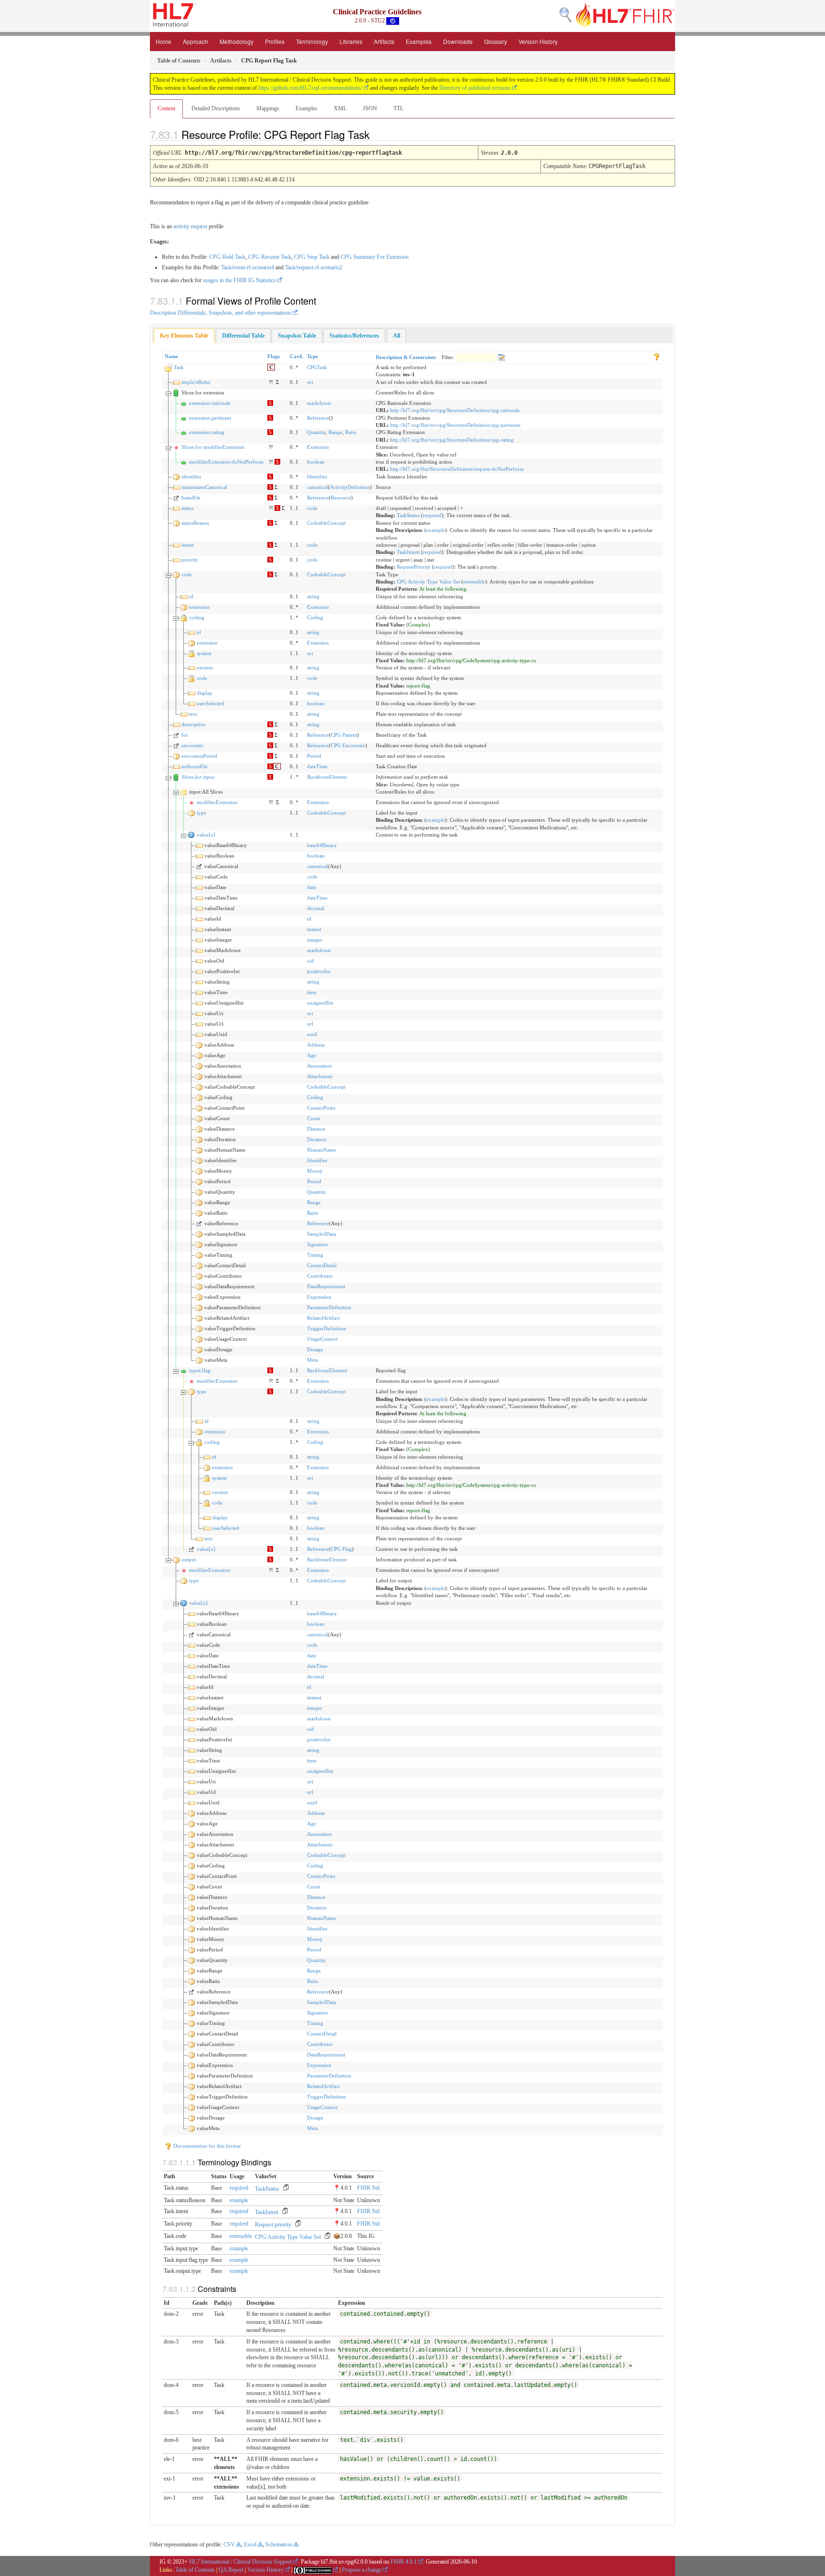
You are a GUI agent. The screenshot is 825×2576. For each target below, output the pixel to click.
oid (311, 961)
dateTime (317, 766)
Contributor (320, 1276)
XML (340, 108)
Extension (318, 447)
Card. (296, 356)
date (312, 887)
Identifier (317, 477)
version (205, 668)
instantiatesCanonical (204, 487)
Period (314, 756)
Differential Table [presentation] (243, 336)
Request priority (273, 2225)
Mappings (268, 108)
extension (200, 607)
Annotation (319, 1066)
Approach (196, 41)
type (201, 813)
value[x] (206, 835)
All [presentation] (397, 336)
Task (179, 367)
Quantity (316, 432)
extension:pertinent (210, 418)
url (310, 1024)
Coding (315, 617)
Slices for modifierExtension (213, 447)
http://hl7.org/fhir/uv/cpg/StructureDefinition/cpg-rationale (455, 410)
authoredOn (195, 766)
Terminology (312, 41)
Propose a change (362, 2570)
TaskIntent (408, 552)
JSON (370, 108)
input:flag (200, 1370)
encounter (192, 745)
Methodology (237, 41)
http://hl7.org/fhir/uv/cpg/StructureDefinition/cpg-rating (452, 440)
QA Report (231, 2570)
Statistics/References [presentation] (354, 336)
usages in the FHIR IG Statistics (239, 280)
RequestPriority (414, 567)
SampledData (322, 1234)
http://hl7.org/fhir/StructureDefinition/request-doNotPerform (457, 469)
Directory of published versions (475, 88)
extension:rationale (210, 403)
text (193, 714)
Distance (316, 1129)
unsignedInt (320, 1003)
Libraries (351, 41)
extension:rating (207, 432)
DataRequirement (326, 1286)
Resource (341, 498)
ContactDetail (322, 1265)
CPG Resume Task (270, 257)
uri (310, 382)
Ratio (351, 432)
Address (316, 1045)
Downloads (458, 41)
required (432, 515)
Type (312, 356)
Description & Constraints (406, 357)
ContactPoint (321, 1108)
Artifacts (384, 41)
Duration (317, 1139)
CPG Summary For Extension (375, 257)
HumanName (322, 1150)
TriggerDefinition (327, 1328)
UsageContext (322, 1339)
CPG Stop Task (312, 257)
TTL (398, 108)
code (312, 508)
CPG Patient (344, 735)
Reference (318, 418)
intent (188, 545)
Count (314, 1118)
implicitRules (196, 382)
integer (315, 940)
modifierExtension (217, 802)
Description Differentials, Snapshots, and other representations (221, 313)
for (185, 735)
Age (312, 1055)
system (204, 653)
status (187, 508)
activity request (190, 226)
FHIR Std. (369, 2188)
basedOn (191, 498)
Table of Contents (195, 2570)
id (191, 596)
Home (164, 41)
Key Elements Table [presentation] (184, 336)
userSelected (210, 703)
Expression (319, 1297)
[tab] (184, 336)
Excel (250, 2544)
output (189, 1559)
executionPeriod (199, 756)
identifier (191, 477)
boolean (316, 462)
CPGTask (317, 367)
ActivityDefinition (350, 487)
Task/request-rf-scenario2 (314, 267)
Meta (312, 1360)
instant (314, 929)
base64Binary (322, 845)
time (312, 992)
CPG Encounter (348, 745)
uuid (312, 1034)
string (313, 596)
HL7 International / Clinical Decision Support (240, 2562)
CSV (229, 2544)
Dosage (315, 1349)
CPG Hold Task (227, 257)
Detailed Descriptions (216, 108)
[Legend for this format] (656, 356)
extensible (474, 582)
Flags (274, 356)
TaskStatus (408, 515)
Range (335, 432)
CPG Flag (341, 1549)
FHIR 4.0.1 (404, 2562)
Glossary (496, 41)
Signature (317, 1244)
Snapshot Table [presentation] (297, 336)
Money (315, 1171)
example (436, 530)
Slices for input (198, 777)
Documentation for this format (206, 2146)
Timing (315, 1255)
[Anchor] (378, 134)
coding (197, 617)
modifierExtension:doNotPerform (226, 462)
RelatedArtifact (323, 1318)
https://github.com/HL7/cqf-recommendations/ (310, 88)
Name (171, 356)
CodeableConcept (326, 523)
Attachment (320, 1076)
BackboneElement (327, 777)
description (194, 724)
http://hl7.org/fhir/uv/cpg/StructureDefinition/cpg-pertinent (455, 425)
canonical (317, 487)
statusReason (195, 523)
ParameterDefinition (329, 1307)
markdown (319, 403)
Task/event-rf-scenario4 (248, 267)
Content (166, 108)
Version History (538, 41)
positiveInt (319, 971)
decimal (316, 908)
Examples (419, 41)
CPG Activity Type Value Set (428, 582)
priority (190, 560)
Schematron (279, 2544)
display (205, 693)
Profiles (275, 41)
